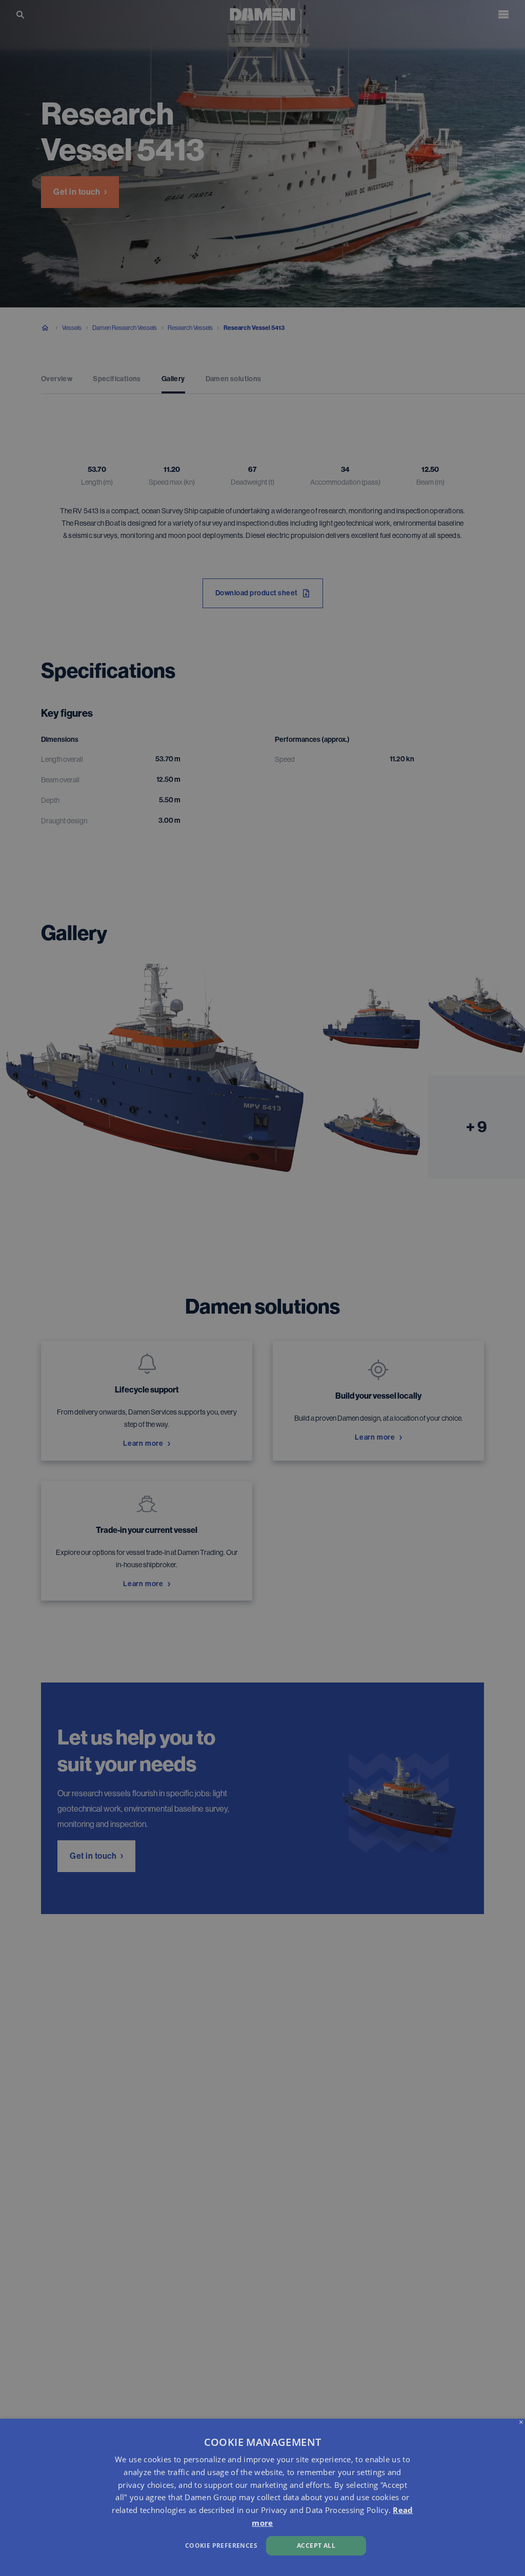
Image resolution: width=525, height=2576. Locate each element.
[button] (178, 2544)
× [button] (521, 2423)
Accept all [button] (316, 2546)
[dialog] (262, 2497)
